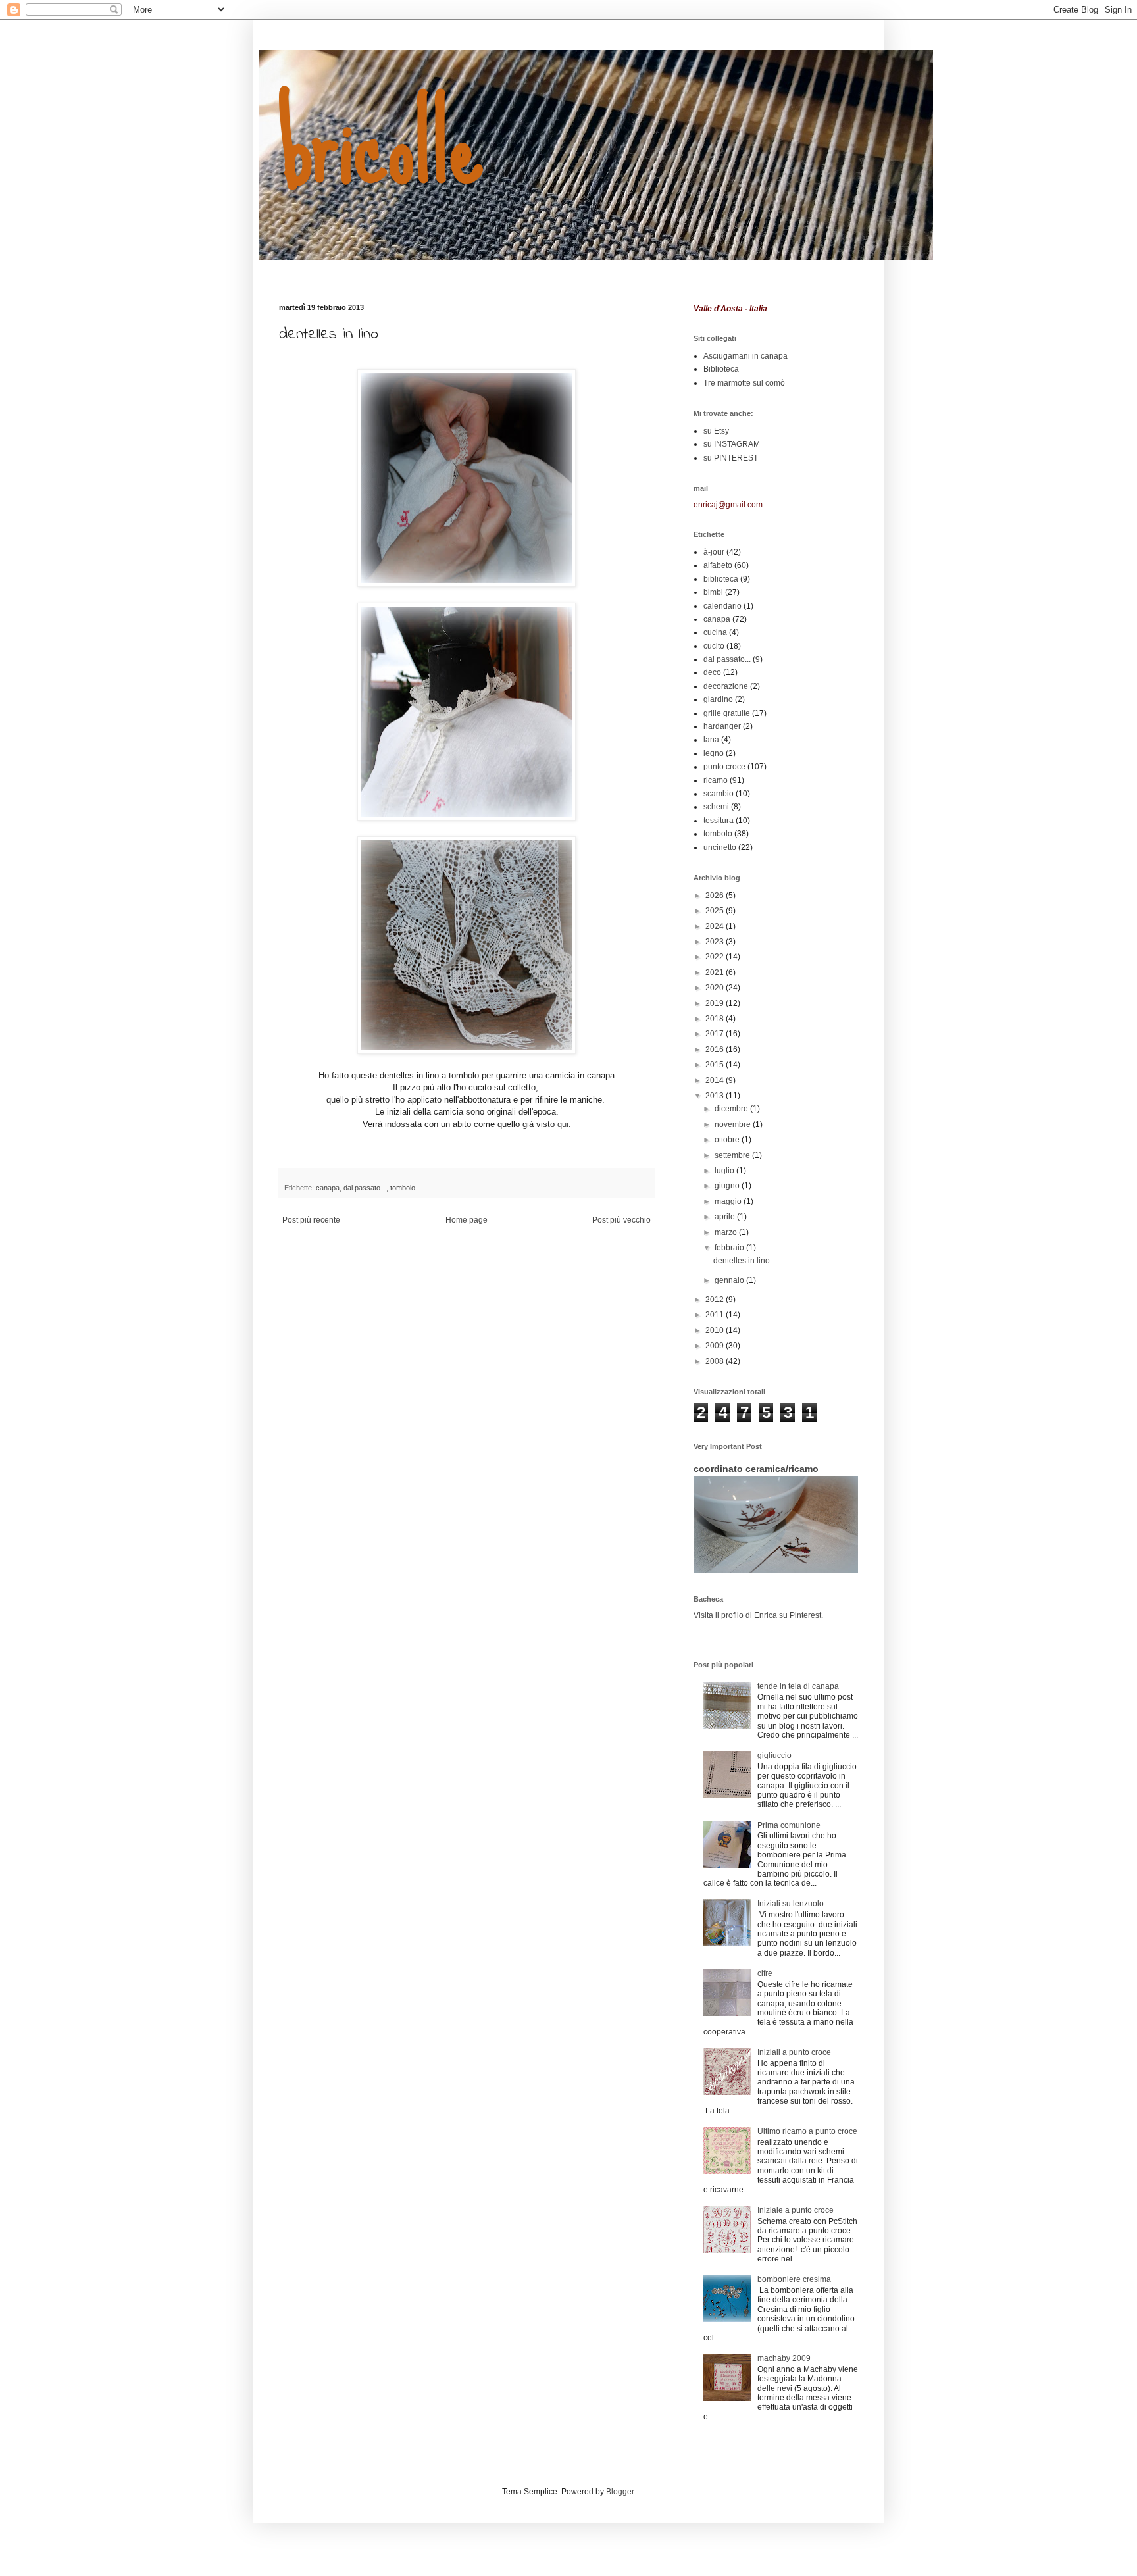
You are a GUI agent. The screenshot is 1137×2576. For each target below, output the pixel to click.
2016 (716, 1049)
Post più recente (311, 1220)
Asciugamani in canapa (745, 356)
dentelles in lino (742, 1261)
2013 (716, 1096)
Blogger (620, 2492)
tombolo (403, 1188)
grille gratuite (727, 713)
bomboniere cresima (794, 2279)
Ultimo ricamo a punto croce (807, 2131)
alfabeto (718, 565)
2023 (716, 942)
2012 (716, 1300)
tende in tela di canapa (798, 1686)
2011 (716, 1315)
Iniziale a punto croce (796, 2210)
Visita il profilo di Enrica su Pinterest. (758, 1615)
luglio (725, 1171)
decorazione (726, 686)
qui (563, 1124)
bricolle (381, 143)
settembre (733, 1155)
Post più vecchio (621, 1220)
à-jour (714, 552)
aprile (726, 1217)
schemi (716, 807)
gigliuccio (774, 1755)
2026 (716, 896)
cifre (765, 1973)
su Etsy (716, 431)
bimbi (713, 592)
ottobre (728, 1140)
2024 (716, 926)
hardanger (722, 726)
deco (712, 672)
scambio (719, 794)
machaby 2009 (784, 2358)
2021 (716, 972)
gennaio (730, 1280)
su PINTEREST (731, 458)
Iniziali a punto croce (794, 2052)
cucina (715, 632)
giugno (728, 1186)
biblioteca (721, 579)
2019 (716, 1003)
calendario (722, 606)
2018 (716, 1019)
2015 (716, 1065)
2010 (716, 1330)
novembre (734, 1124)
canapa (328, 1188)
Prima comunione (789, 1825)
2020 (716, 988)
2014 (716, 1080)
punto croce (724, 767)
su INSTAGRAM (732, 444)
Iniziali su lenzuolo (791, 1904)
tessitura (719, 821)
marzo (727, 1232)
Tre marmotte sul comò (744, 383)
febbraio (730, 1248)
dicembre (732, 1109)
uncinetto (720, 847)
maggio (729, 1201)
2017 (716, 1034)
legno (714, 753)
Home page (467, 1220)
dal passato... (365, 1188)
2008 (716, 1361)
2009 (716, 1346)
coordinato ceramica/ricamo (756, 1469)
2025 (716, 911)
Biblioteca (721, 369)
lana (711, 740)
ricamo (716, 780)
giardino (718, 699)
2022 (716, 957)
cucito (714, 646)
